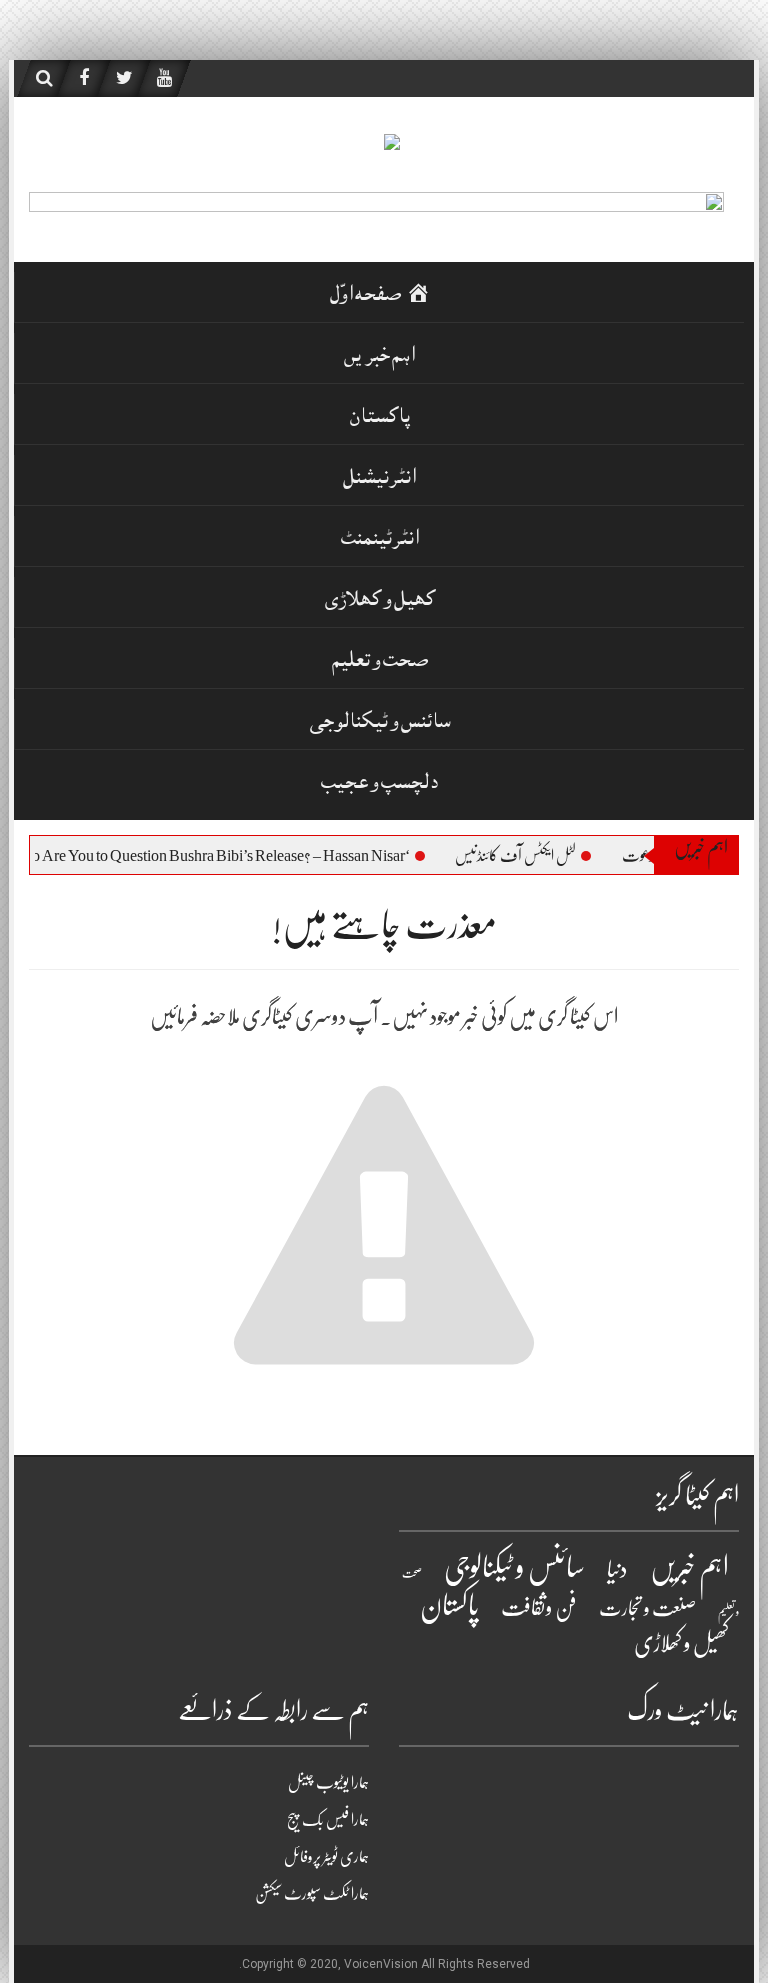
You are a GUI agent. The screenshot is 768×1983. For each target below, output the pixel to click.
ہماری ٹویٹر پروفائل (326, 1857)
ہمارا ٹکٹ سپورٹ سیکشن (312, 1894)
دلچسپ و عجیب (379, 784)
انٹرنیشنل (379, 479)
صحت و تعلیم (379, 662)
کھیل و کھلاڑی (380, 601)
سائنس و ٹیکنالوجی (380, 723)
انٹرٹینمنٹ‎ (380, 540)
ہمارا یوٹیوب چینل (328, 1783)
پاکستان (380, 418)
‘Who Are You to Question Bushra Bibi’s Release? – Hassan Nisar (227, 856)
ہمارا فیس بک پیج (328, 1820)
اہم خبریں (379, 357)
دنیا (617, 1569)
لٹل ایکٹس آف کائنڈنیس (533, 856)
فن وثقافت (539, 1607)
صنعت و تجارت (647, 1608)
